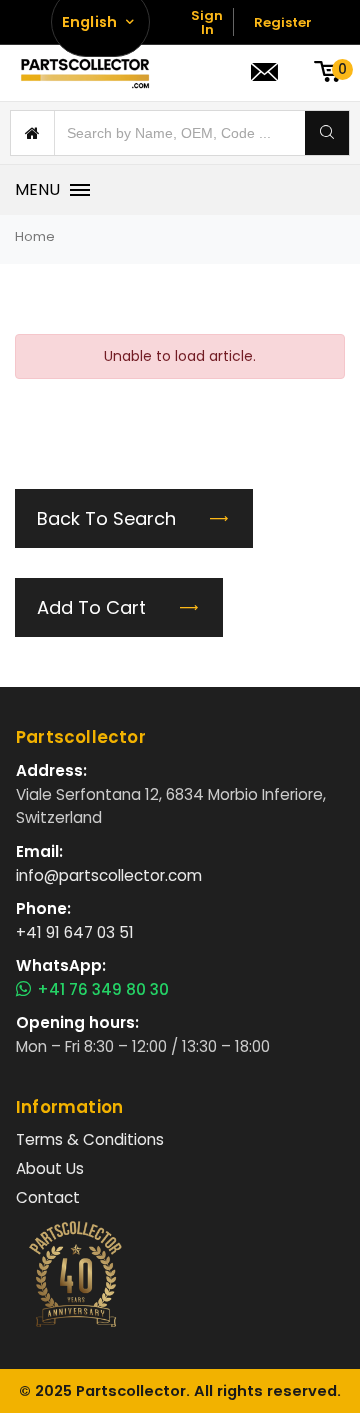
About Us (50, 1168)
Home (35, 236)
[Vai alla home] (85, 73)
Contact (48, 1197)
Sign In (207, 22)
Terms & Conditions (90, 1139)
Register (283, 22)
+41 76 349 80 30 (103, 990)
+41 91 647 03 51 (75, 932)
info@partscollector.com (109, 875)
